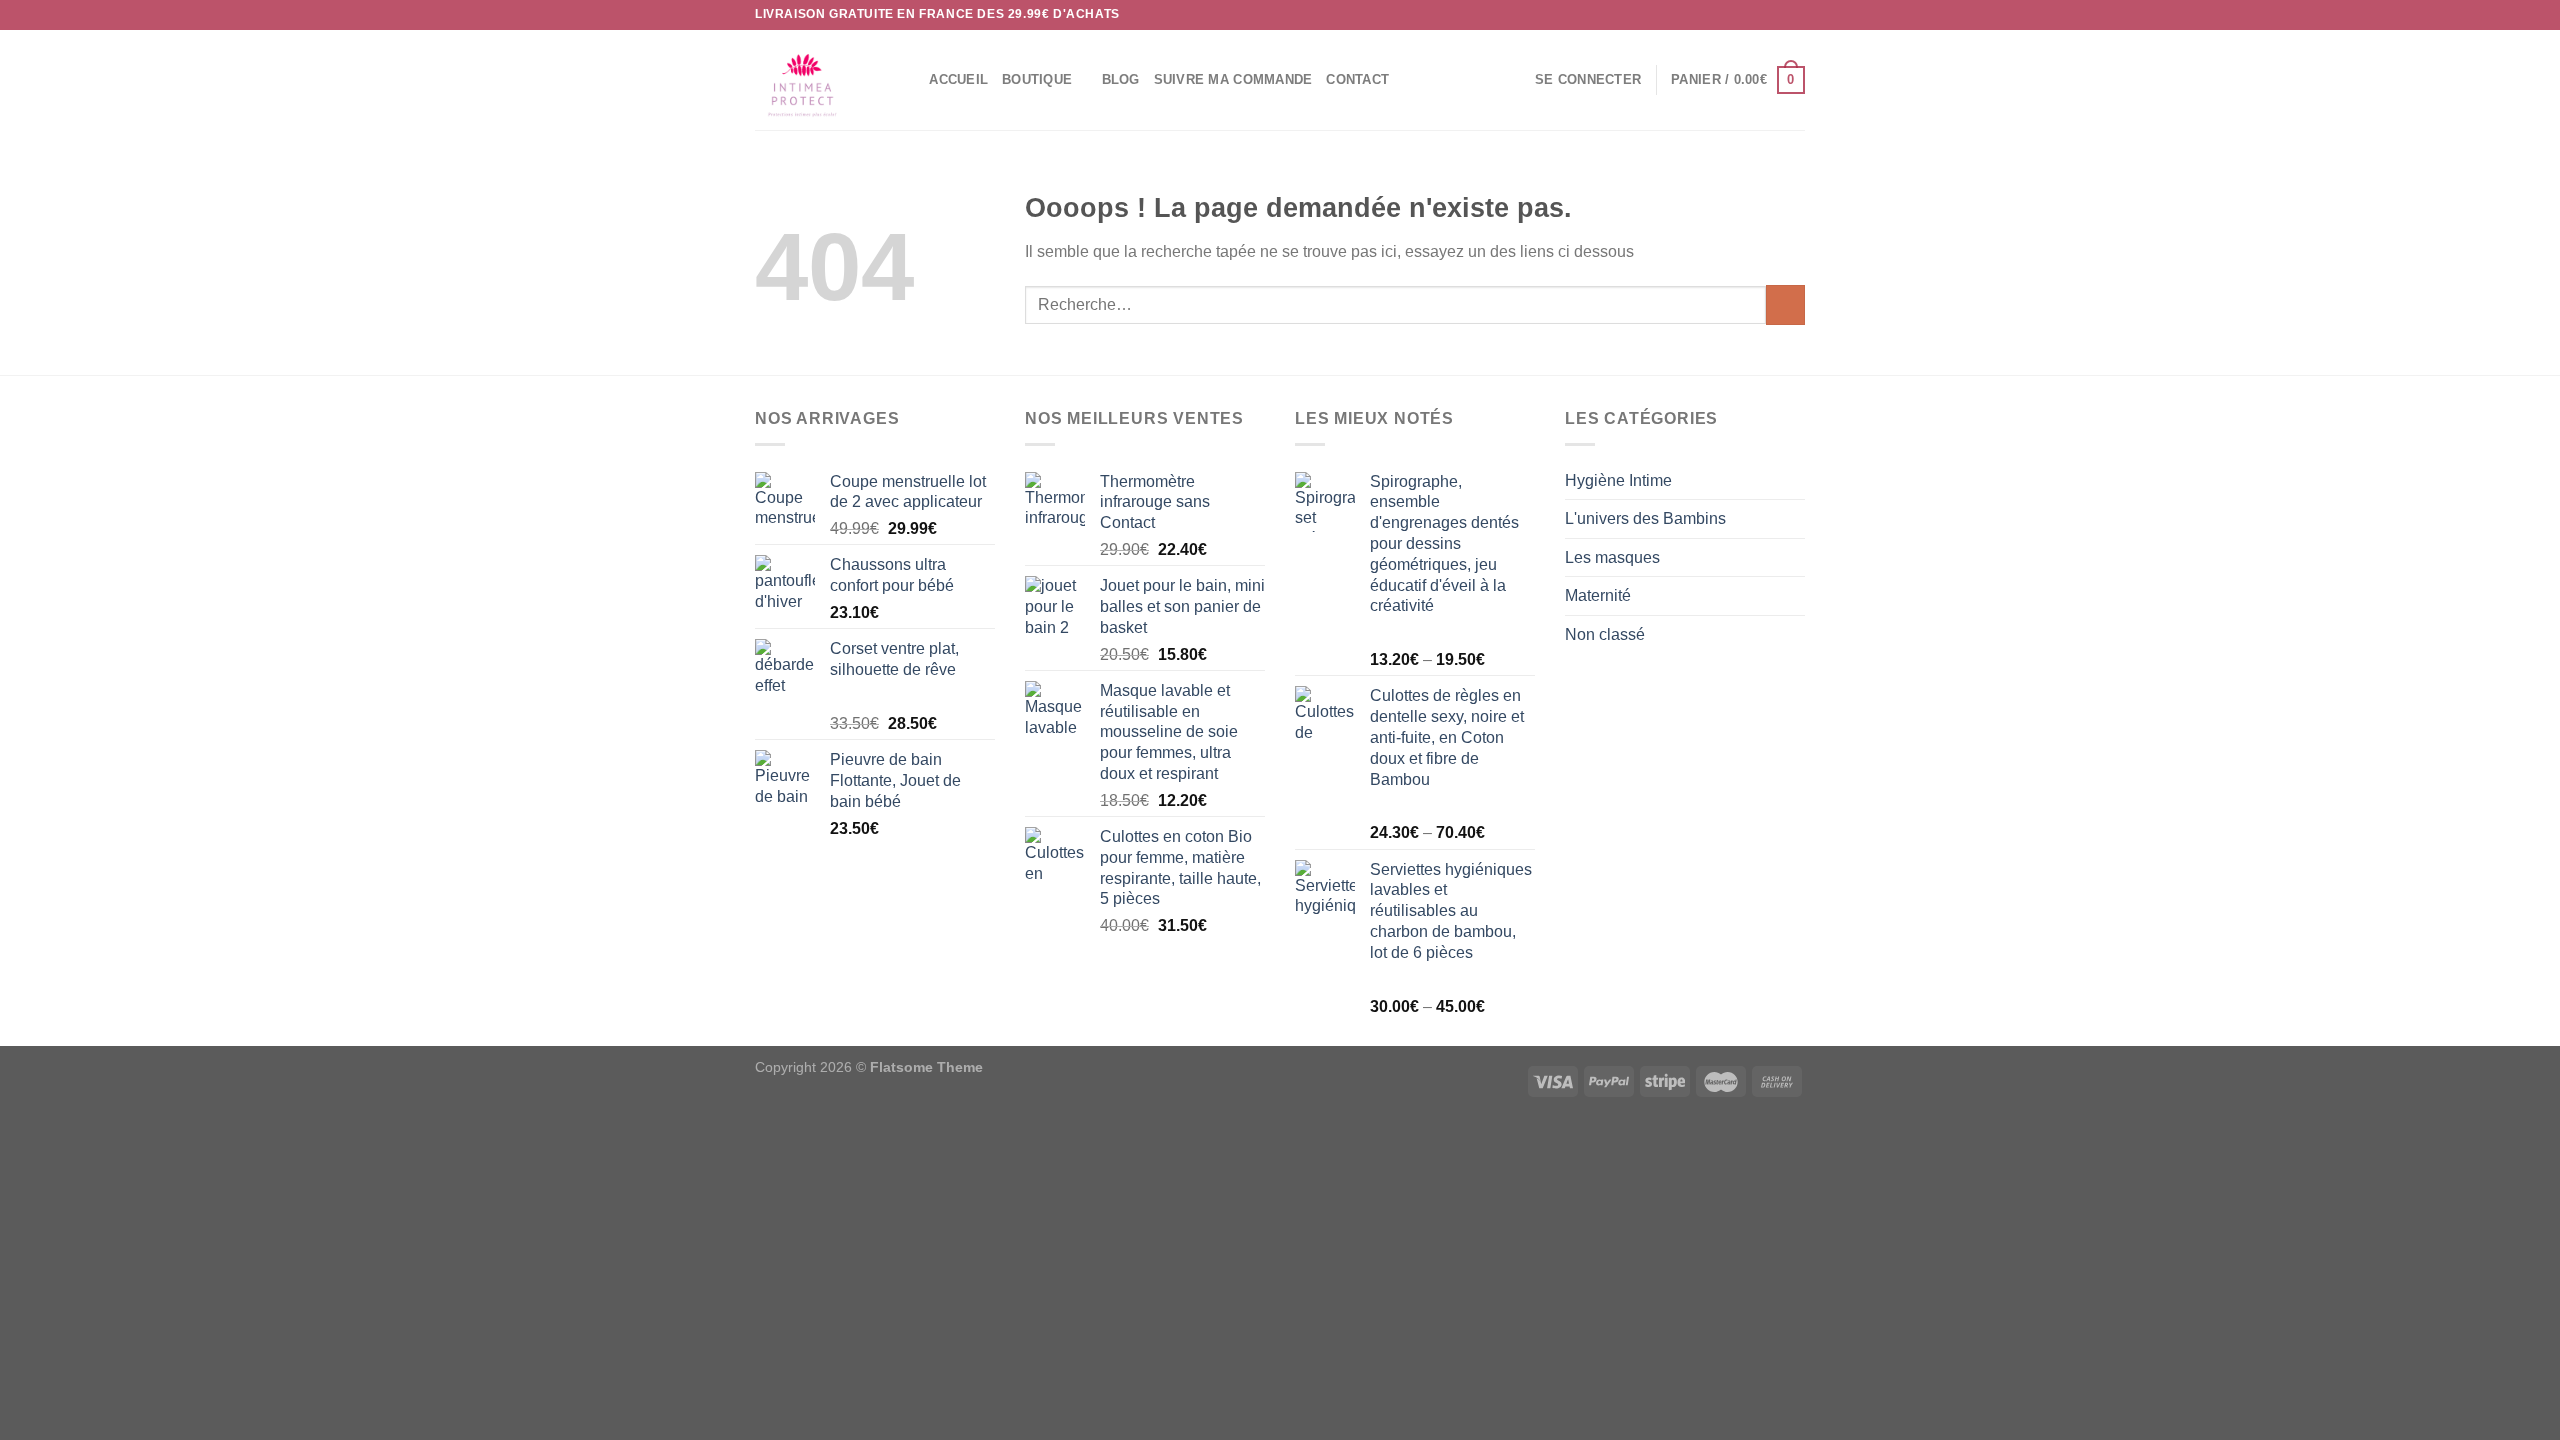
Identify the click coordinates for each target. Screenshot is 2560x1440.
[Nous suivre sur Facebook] (1738, 15)
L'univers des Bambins (1645, 518)
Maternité (1598, 595)
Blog (1121, 79)
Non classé (1605, 634)
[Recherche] (907, 80)
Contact (1357, 79)
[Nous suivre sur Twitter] (1776, 15)
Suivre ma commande (1233, 79)
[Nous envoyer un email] (1795, 15)
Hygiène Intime (1618, 480)
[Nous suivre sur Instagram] (1757, 15)
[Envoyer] (1785, 304)
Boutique (1037, 79)
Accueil (958, 79)
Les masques (1612, 557)
